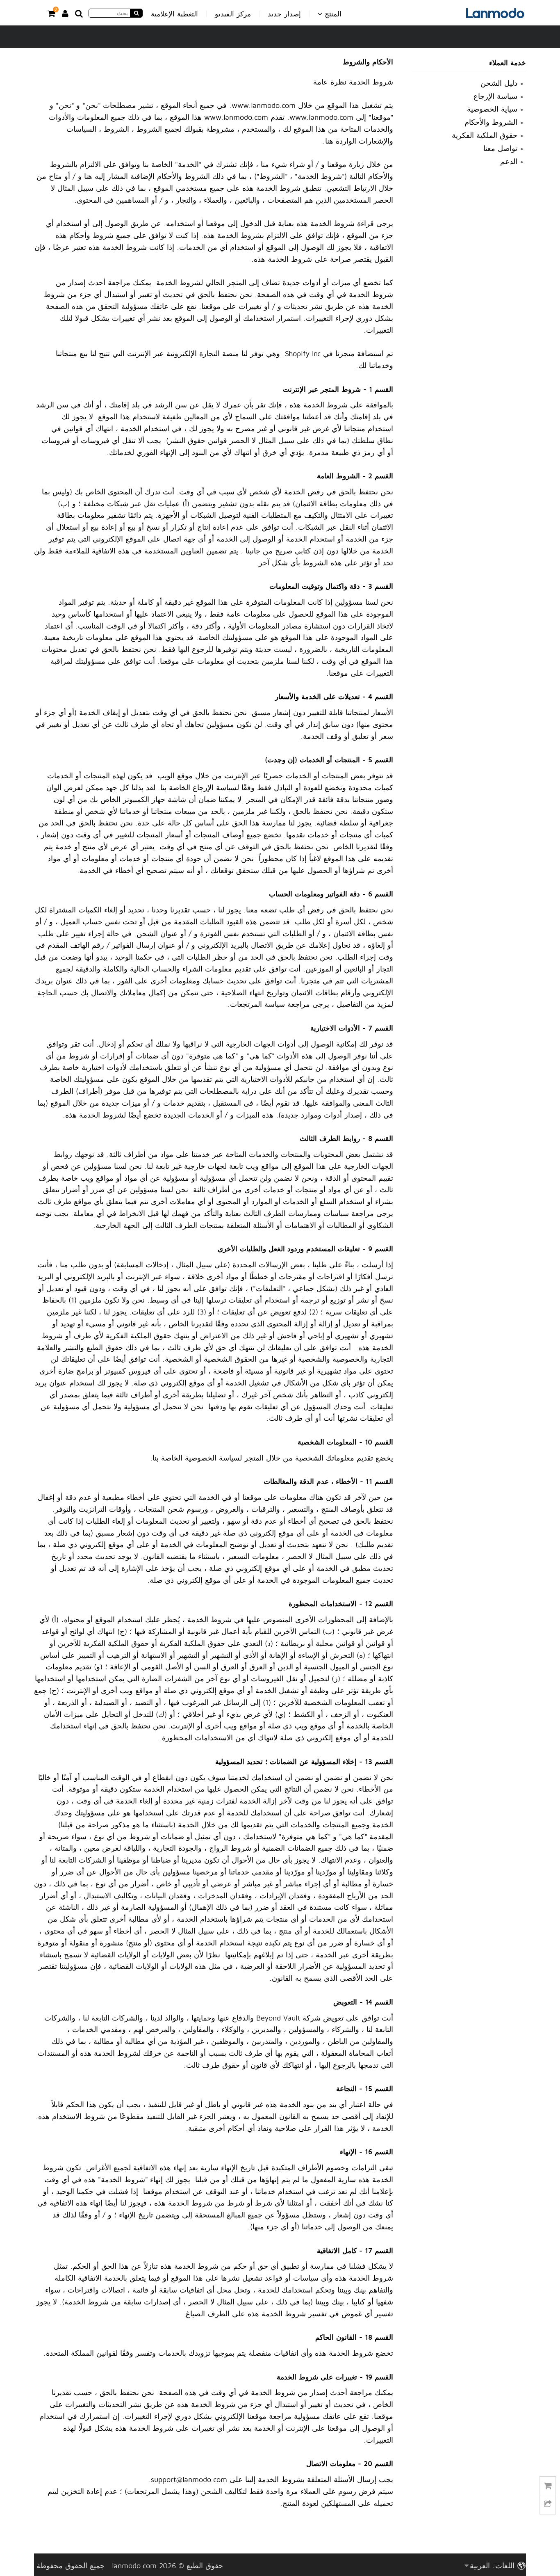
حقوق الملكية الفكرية (485, 135)
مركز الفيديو (233, 14)
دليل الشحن (499, 83)
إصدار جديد (284, 14)
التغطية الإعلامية (174, 14)
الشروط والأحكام (491, 122)
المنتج (332, 14)
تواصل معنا (500, 148)
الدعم (509, 161)
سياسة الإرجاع (495, 96)
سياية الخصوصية (492, 109)
